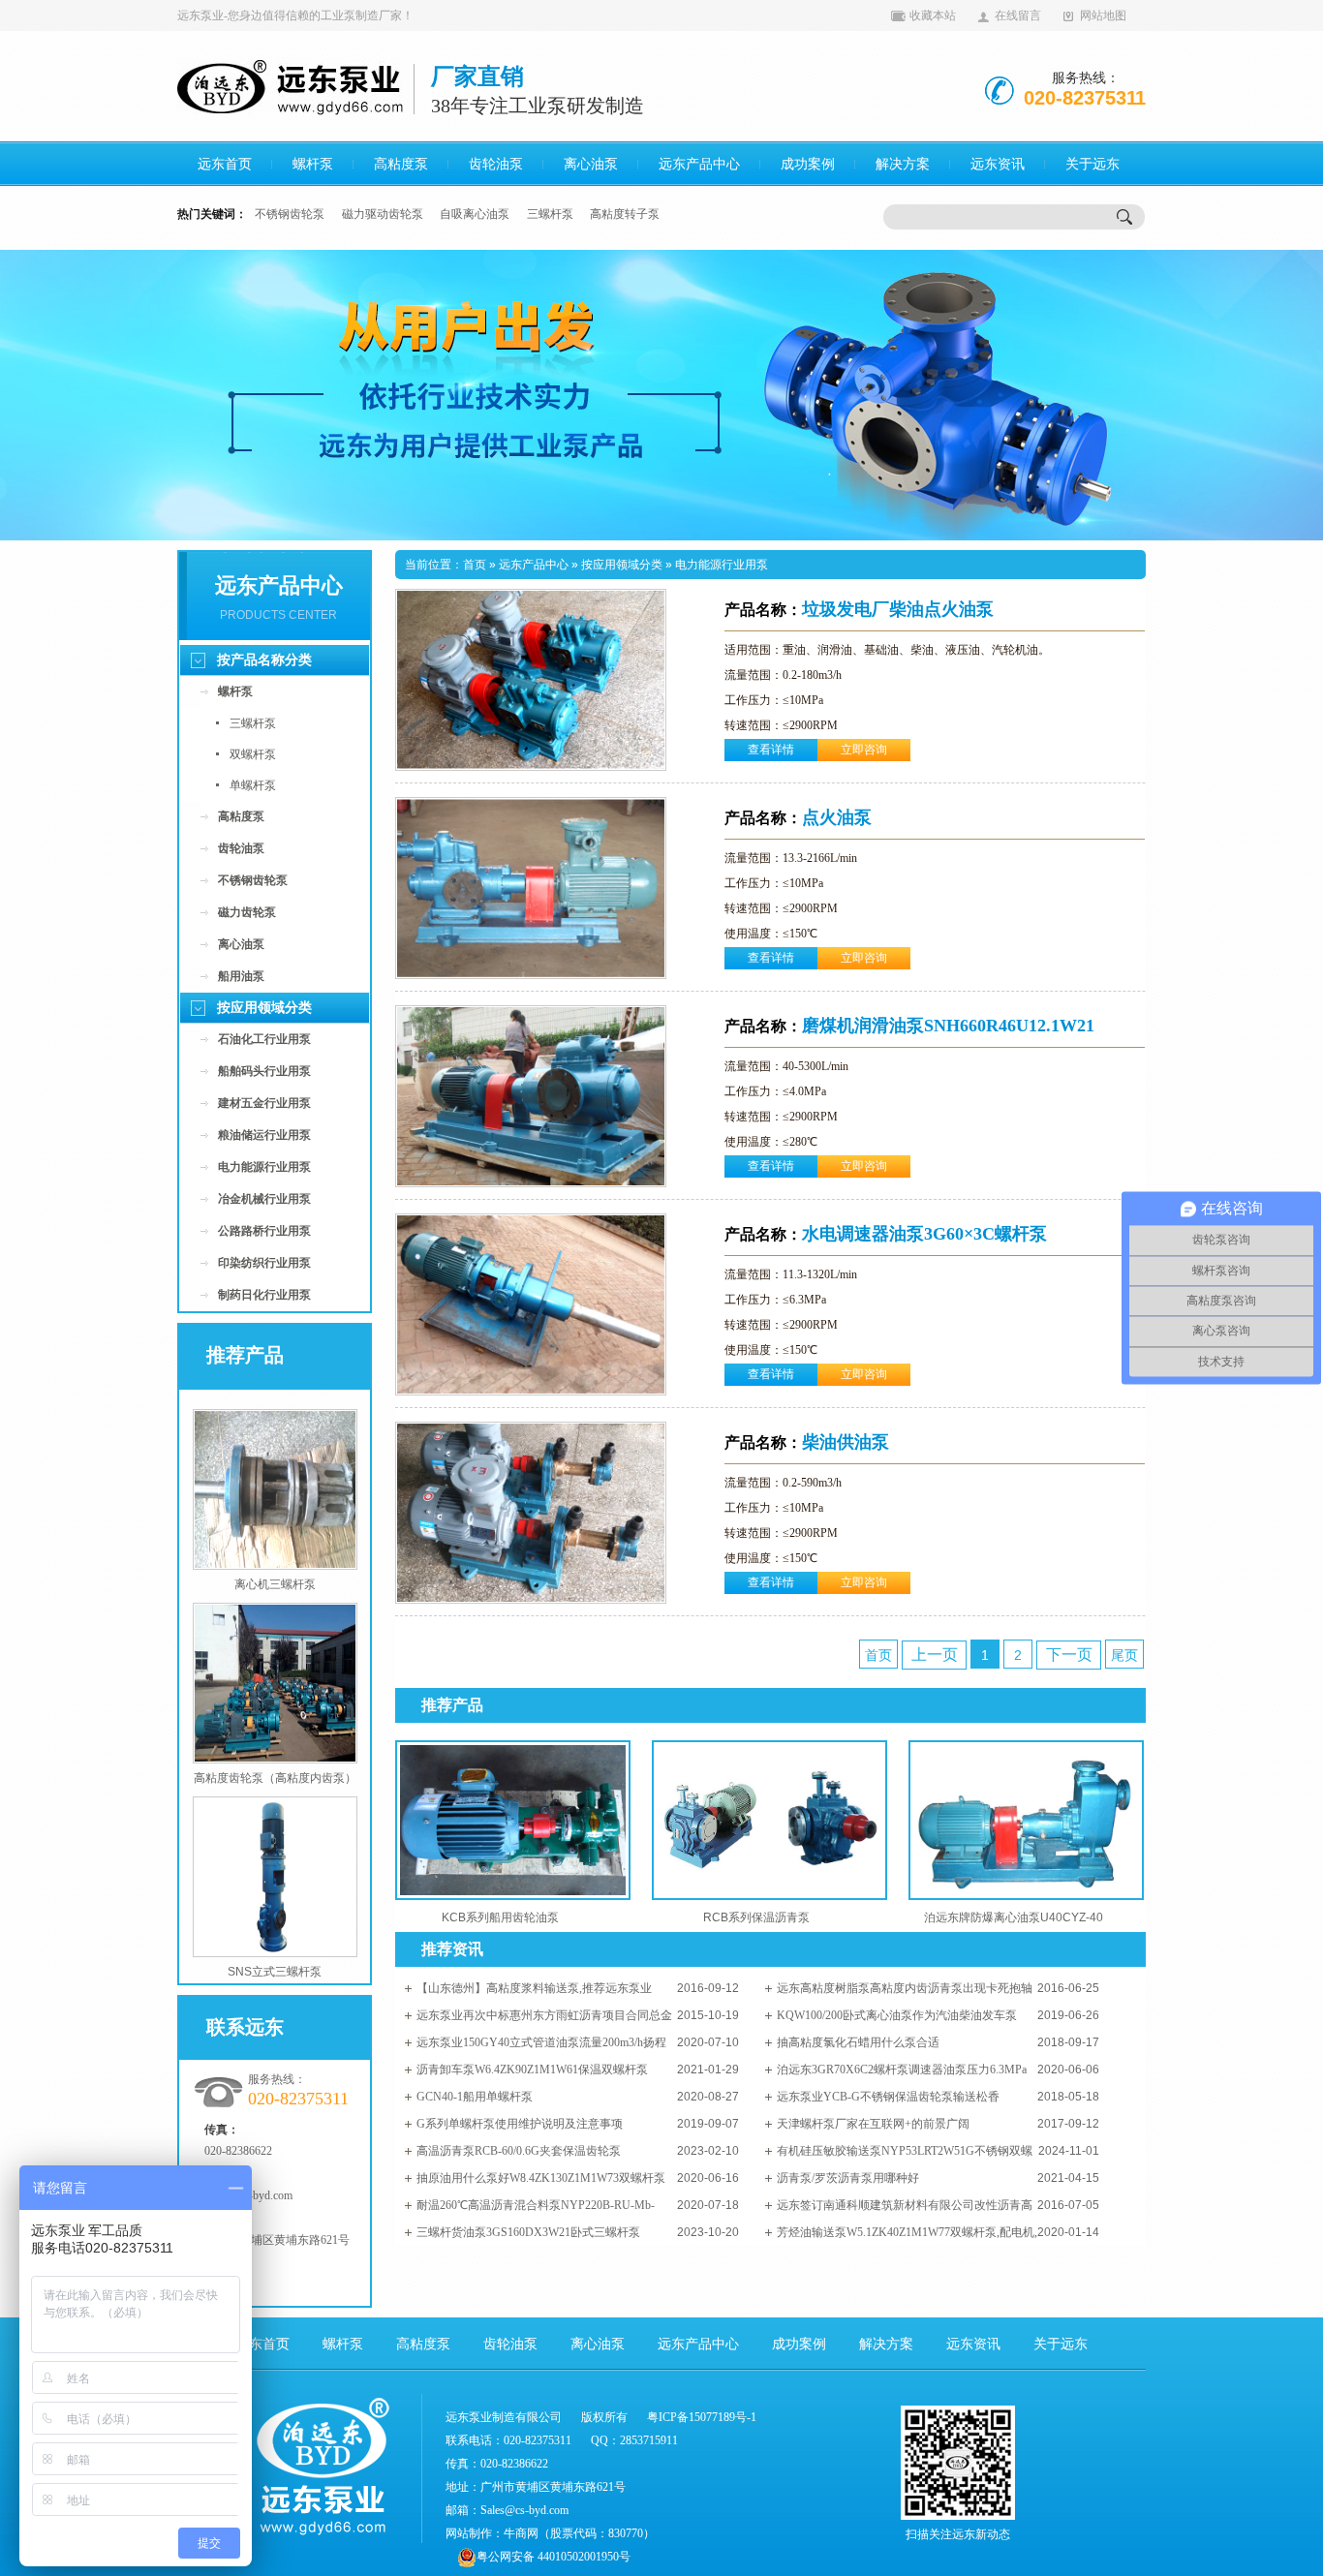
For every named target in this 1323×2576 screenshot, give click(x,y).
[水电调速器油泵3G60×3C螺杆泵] (531, 1392)
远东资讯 (998, 164)
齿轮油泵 (496, 164)
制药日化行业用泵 (264, 1295)
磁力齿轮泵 (247, 912)
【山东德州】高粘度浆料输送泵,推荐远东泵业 (534, 1988)
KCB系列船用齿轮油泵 (500, 1917)
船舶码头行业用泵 (264, 1071)
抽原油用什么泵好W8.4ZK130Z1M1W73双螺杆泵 (541, 2178)
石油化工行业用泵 (264, 1039)
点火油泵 (798, 817)
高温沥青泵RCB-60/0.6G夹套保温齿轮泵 (519, 2151)
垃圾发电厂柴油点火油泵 (859, 609)
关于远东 (1092, 164)
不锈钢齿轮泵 (290, 214)
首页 (475, 565)
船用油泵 (241, 976)
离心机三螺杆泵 (275, 1584)
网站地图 (1103, 15)
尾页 (1124, 1655)
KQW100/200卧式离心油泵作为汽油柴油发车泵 (897, 2015)
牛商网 (521, 2533)
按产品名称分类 (264, 660)
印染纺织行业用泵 (264, 1263)
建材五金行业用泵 (264, 1103)
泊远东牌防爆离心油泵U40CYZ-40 (1014, 1917)
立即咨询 (864, 750)
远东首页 (225, 164)
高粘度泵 (401, 164)
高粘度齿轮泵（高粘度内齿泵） (275, 1778)
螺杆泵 (313, 164)
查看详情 (771, 750)
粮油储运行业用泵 (264, 1135)
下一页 (1069, 1655)
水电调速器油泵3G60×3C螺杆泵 (886, 1234)
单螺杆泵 (253, 785)
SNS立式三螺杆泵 (275, 1972)
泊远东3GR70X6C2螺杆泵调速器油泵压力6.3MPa (902, 2070)
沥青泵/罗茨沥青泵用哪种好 (848, 2178)
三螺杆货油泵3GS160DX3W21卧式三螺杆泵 (528, 2232)
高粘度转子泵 (625, 214)
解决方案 (903, 164)
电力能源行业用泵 (264, 1167)
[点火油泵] (531, 975)
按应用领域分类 (264, 1008)
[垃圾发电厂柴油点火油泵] (531, 767)
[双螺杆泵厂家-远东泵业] (661, 395)
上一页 (935, 1655)
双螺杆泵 (253, 754)
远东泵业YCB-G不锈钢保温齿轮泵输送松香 (888, 2097)
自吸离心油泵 (475, 214)
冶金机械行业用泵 (264, 1199)
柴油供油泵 (807, 1442)
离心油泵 (591, 164)
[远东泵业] (293, 111)
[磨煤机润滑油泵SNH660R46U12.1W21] (531, 1183)
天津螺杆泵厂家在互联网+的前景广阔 (873, 2124)
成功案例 (808, 164)
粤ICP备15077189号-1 (702, 2417)
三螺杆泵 (550, 214)
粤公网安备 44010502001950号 (554, 2557)
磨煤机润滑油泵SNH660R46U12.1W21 (909, 1026)
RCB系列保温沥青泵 (756, 1917)
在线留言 (1018, 15)
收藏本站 (933, 15)
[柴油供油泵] (531, 1600)
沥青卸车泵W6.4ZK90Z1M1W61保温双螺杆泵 (532, 2070)
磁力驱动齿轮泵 (383, 214)
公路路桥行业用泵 (264, 1231)
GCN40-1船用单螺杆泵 (475, 2097)
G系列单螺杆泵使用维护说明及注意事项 (520, 2124)
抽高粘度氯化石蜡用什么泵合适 (858, 2042)
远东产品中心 (699, 164)
